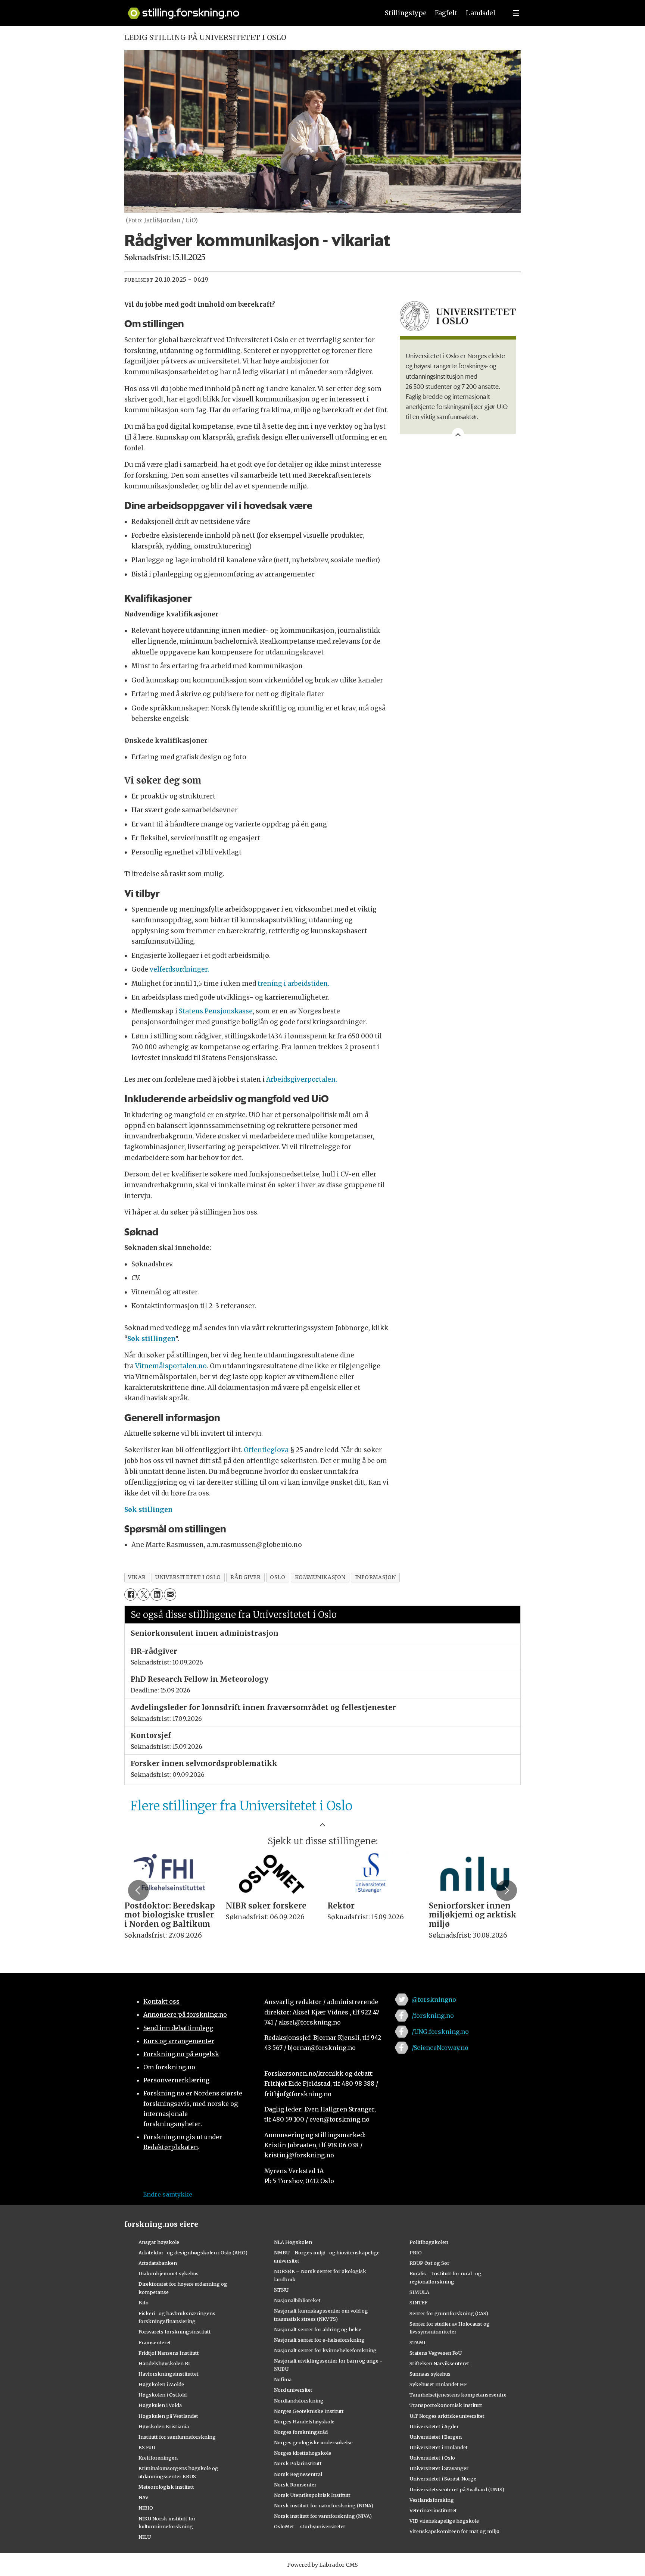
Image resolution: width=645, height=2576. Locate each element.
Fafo (144, 2303)
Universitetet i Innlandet (439, 2447)
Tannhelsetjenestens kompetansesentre (458, 2395)
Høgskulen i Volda (160, 2405)
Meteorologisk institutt (166, 2487)
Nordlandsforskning (299, 2401)
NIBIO (146, 2508)
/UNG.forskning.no (440, 2032)
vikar (137, 1577)
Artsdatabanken (158, 2263)
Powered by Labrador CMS (322, 2565)
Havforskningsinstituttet (169, 2374)
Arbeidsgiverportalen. (302, 1079)
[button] (138, 1890)
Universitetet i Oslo (432, 2458)
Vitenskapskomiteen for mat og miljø (454, 2531)
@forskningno (434, 2000)
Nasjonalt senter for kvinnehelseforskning (325, 2350)
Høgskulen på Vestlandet (168, 2416)
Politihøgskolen (429, 2242)
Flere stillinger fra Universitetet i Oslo (241, 1806)
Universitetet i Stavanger (439, 2468)
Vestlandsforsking (432, 2500)
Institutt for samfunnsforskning (177, 2437)
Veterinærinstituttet (433, 2510)
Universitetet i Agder (434, 2426)
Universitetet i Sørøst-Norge (443, 2479)
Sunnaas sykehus (430, 2374)
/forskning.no (433, 2016)
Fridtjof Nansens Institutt (169, 2353)
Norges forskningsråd (301, 2432)
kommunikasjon (320, 1577)
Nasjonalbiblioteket (297, 2300)
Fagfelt (446, 13)
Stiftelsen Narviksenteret (439, 2363)
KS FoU (147, 2447)
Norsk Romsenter (295, 2485)
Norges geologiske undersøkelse (313, 2442)
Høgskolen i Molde (161, 2384)
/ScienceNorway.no (440, 2048)
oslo (278, 1577)
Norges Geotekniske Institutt (309, 2411)
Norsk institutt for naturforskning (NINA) (324, 2505)
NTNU (281, 2290)
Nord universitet (293, 2390)
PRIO (416, 2253)
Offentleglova (266, 1450)
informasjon (376, 1577)
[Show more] (458, 434)
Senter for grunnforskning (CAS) (449, 2313)
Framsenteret (155, 2342)
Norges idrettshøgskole (303, 2453)
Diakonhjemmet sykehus (169, 2273)
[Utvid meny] (516, 13)
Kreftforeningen (158, 2458)
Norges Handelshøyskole (304, 2422)
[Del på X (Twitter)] (144, 1595)
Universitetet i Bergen (436, 2437)
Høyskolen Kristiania (164, 2426)
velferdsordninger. (179, 969)
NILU (145, 2537)
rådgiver (245, 1577)
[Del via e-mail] (170, 1595)
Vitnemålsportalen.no (171, 1366)
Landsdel (481, 13)
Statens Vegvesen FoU (436, 2353)
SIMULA (419, 2292)
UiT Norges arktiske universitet (447, 2416)
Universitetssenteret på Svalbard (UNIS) (457, 2489)
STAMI (417, 2342)
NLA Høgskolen (293, 2242)
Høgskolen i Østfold (163, 2395)
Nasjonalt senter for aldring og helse (318, 2329)
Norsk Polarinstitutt (298, 2463)
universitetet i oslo (188, 1577)
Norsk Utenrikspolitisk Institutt (312, 2495)
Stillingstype (406, 13)
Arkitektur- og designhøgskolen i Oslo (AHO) (193, 2253)
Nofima (283, 2379)
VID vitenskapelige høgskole (444, 2521)
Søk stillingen (151, 1339)
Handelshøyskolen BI (164, 2363)
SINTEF (418, 2303)
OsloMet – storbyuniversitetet (310, 2526)
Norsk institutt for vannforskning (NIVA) (323, 2516)
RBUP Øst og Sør (429, 2263)
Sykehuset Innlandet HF (438, 2384)
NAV (144, 2497)
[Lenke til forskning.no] (246, 10)
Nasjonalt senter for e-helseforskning (319, 2340)
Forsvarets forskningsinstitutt (175, 2332)
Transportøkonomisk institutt (446, 2405)
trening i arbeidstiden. (293, 984)
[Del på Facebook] (130, 1595)
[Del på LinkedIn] (157, 1595)
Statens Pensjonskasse (216, 1011)
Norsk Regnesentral (298, 2474)
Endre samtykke (168, 2194)
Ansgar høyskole (159, 2242)
